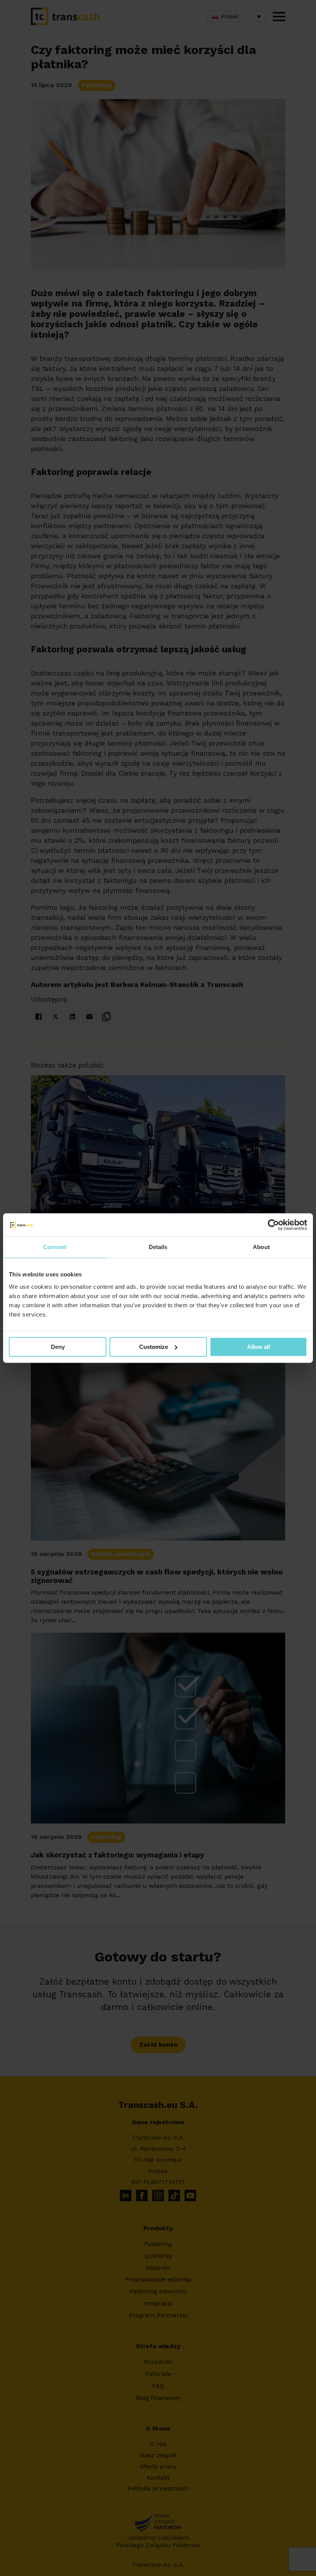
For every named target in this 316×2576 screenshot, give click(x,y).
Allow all (259, 1347)
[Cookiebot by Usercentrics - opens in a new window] (273, 1225)
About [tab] (261, 1247)
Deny (58, 1347)
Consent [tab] (55, 1247)
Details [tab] (158, 1247)
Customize (154, 1347)
